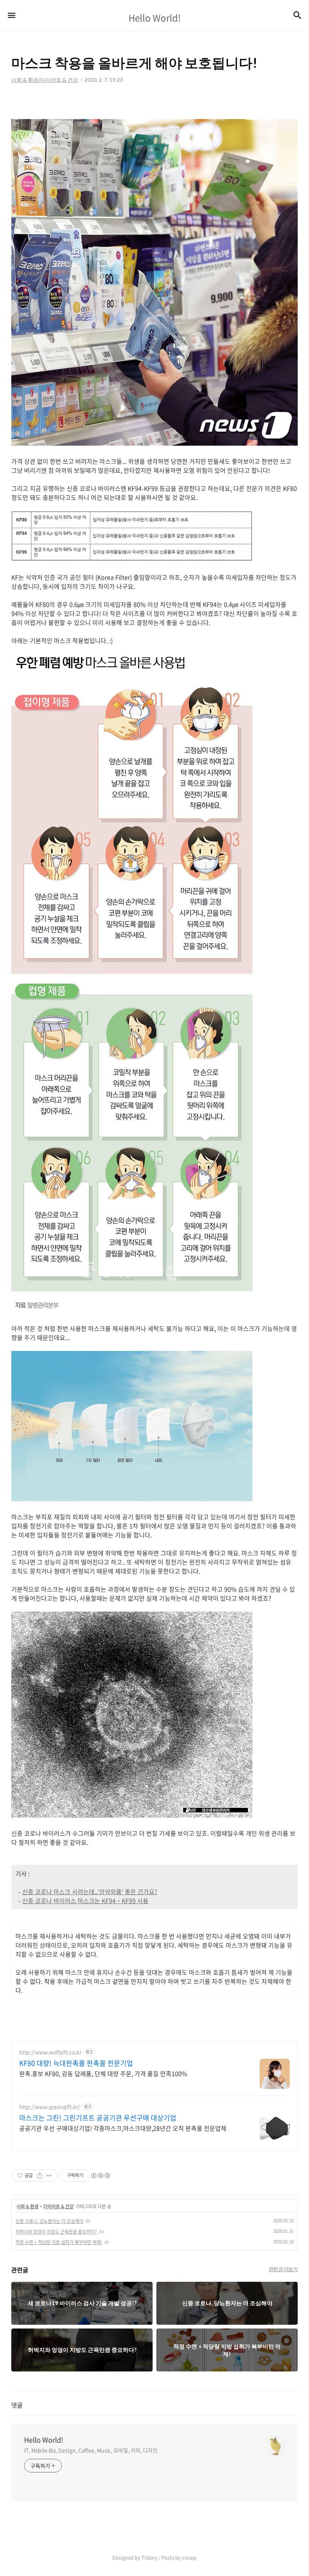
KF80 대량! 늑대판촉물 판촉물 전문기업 (76, 2063)
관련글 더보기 (283, 2269)
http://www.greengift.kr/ (50, 2107)
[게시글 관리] (49, 2176)
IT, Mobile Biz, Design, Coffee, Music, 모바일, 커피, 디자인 (91, 2450)
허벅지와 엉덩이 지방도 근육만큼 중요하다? (56, 2232)
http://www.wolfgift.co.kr (50, 2052)
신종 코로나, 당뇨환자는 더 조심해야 (49, 2221)
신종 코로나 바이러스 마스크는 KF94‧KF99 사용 (85, 1901)
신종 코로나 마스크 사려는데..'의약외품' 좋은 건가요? (90, 1892)
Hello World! (44, 2440)
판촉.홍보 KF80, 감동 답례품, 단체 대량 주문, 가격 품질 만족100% (103, 2073)
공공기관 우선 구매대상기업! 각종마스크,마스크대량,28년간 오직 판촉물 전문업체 (123, 2128)
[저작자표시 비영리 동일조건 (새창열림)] (100, 2176)
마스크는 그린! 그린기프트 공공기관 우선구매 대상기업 (98, 2118)
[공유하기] (40, 2176)
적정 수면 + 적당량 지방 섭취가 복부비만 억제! (59, 2242)
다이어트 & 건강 (58, 2206)
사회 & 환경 (28, 2206)
